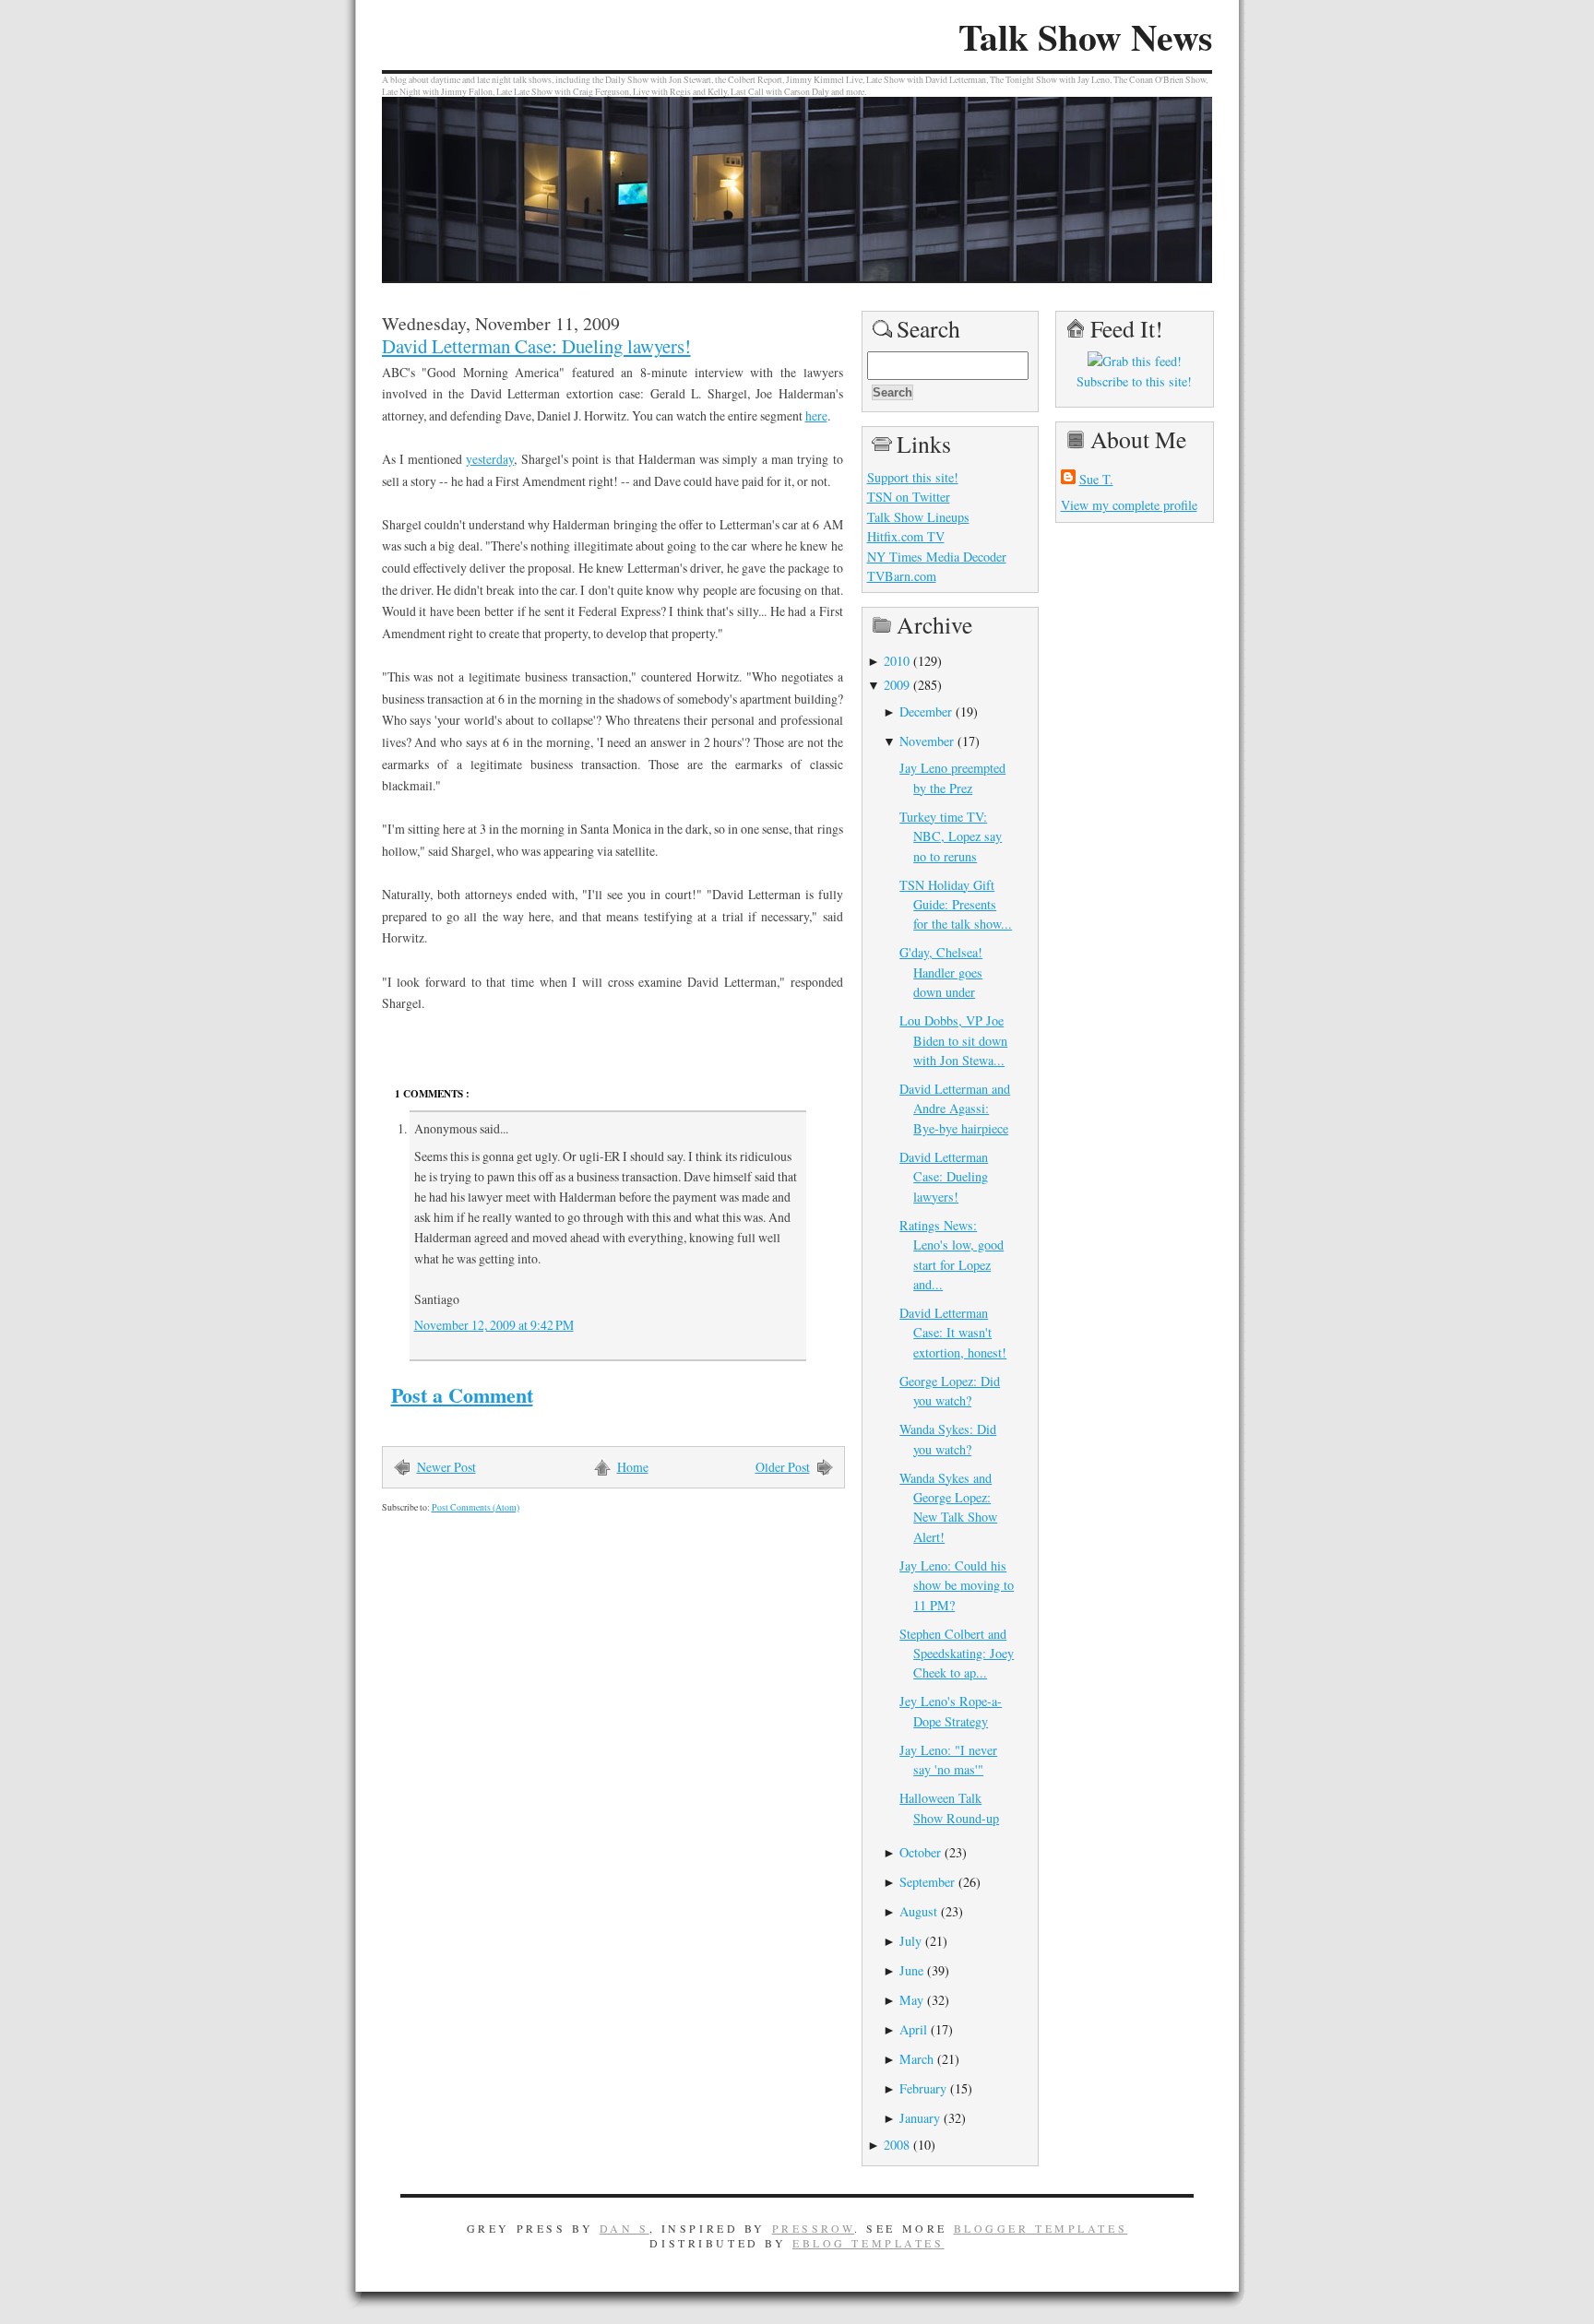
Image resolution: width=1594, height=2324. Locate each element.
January (920, 2118)
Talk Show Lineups (918, 517)
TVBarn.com (902, 576)
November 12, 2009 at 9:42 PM (494, 1325)
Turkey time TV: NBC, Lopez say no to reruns (951, 836)
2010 (897, 661)
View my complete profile (1129, 505)
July (910, 1941)
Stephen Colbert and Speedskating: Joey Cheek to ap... (957, 1654)
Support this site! (913, 477)
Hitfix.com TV (906, 536)
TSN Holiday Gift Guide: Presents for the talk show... (956, 905)
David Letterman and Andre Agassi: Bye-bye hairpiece (955, 1109)
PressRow (814, 2228)
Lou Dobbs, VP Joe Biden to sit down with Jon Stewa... (953, 1040)
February (923, 2088)
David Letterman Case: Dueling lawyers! (536, 346)
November (927, 741)
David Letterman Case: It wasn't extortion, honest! (953, 1333)
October (920, 1852)
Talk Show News (1085, 37)
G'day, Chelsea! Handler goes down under (941, 972)
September (927, 1882)
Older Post (783, 1467)
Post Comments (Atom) (476, 1507)
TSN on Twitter (909, 497)
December (926, 711)
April (913, 2029)
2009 (897, 685)
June (911, 1970)
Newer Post (446, 1467)
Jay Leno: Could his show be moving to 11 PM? (957, 1585)
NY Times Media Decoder (937, 557)
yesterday (490, 459)
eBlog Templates (868, 2243)
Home (633, 1467)
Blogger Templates (1041, 2228)
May (911, 2000)
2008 (897, 2145)
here (816, 415)
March (916, 2059)
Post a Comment (462, 1395)
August (918, 1911)
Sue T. (1096, 479)
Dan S (625, 2228)
